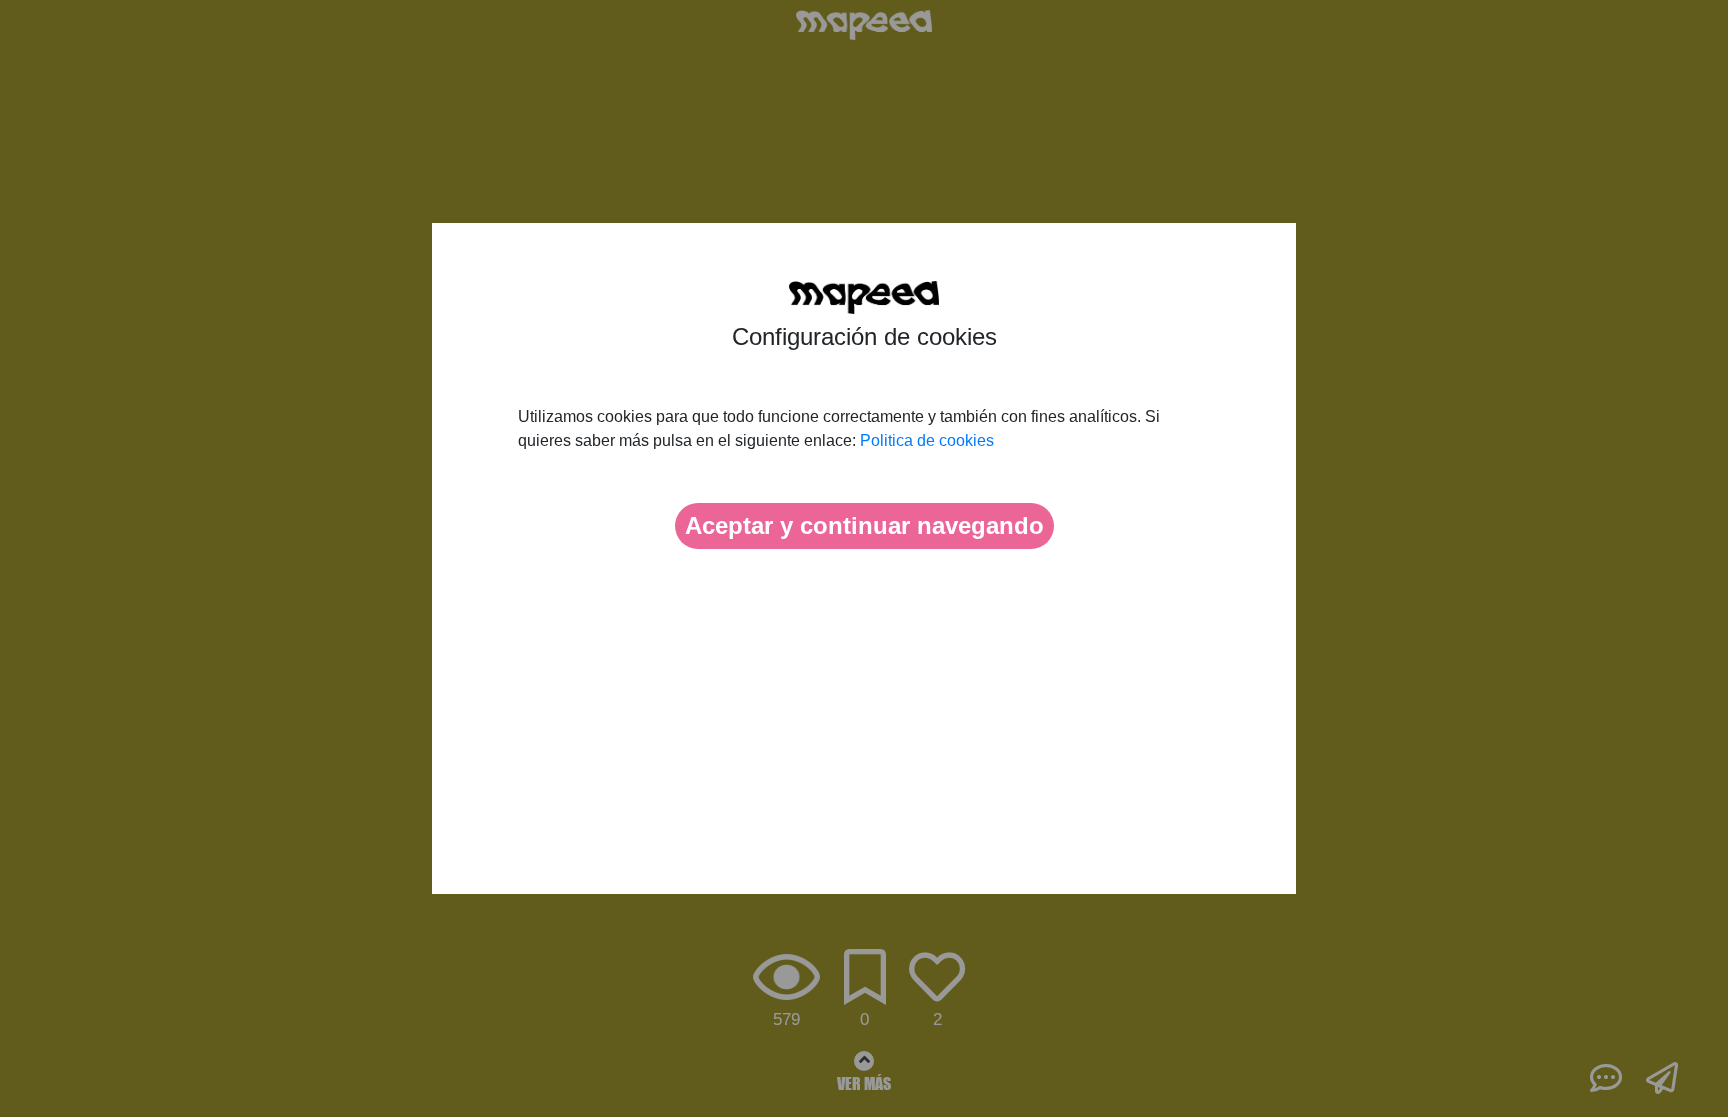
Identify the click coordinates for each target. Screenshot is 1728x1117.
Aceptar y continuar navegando (864, 525)
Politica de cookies (927, 440)
